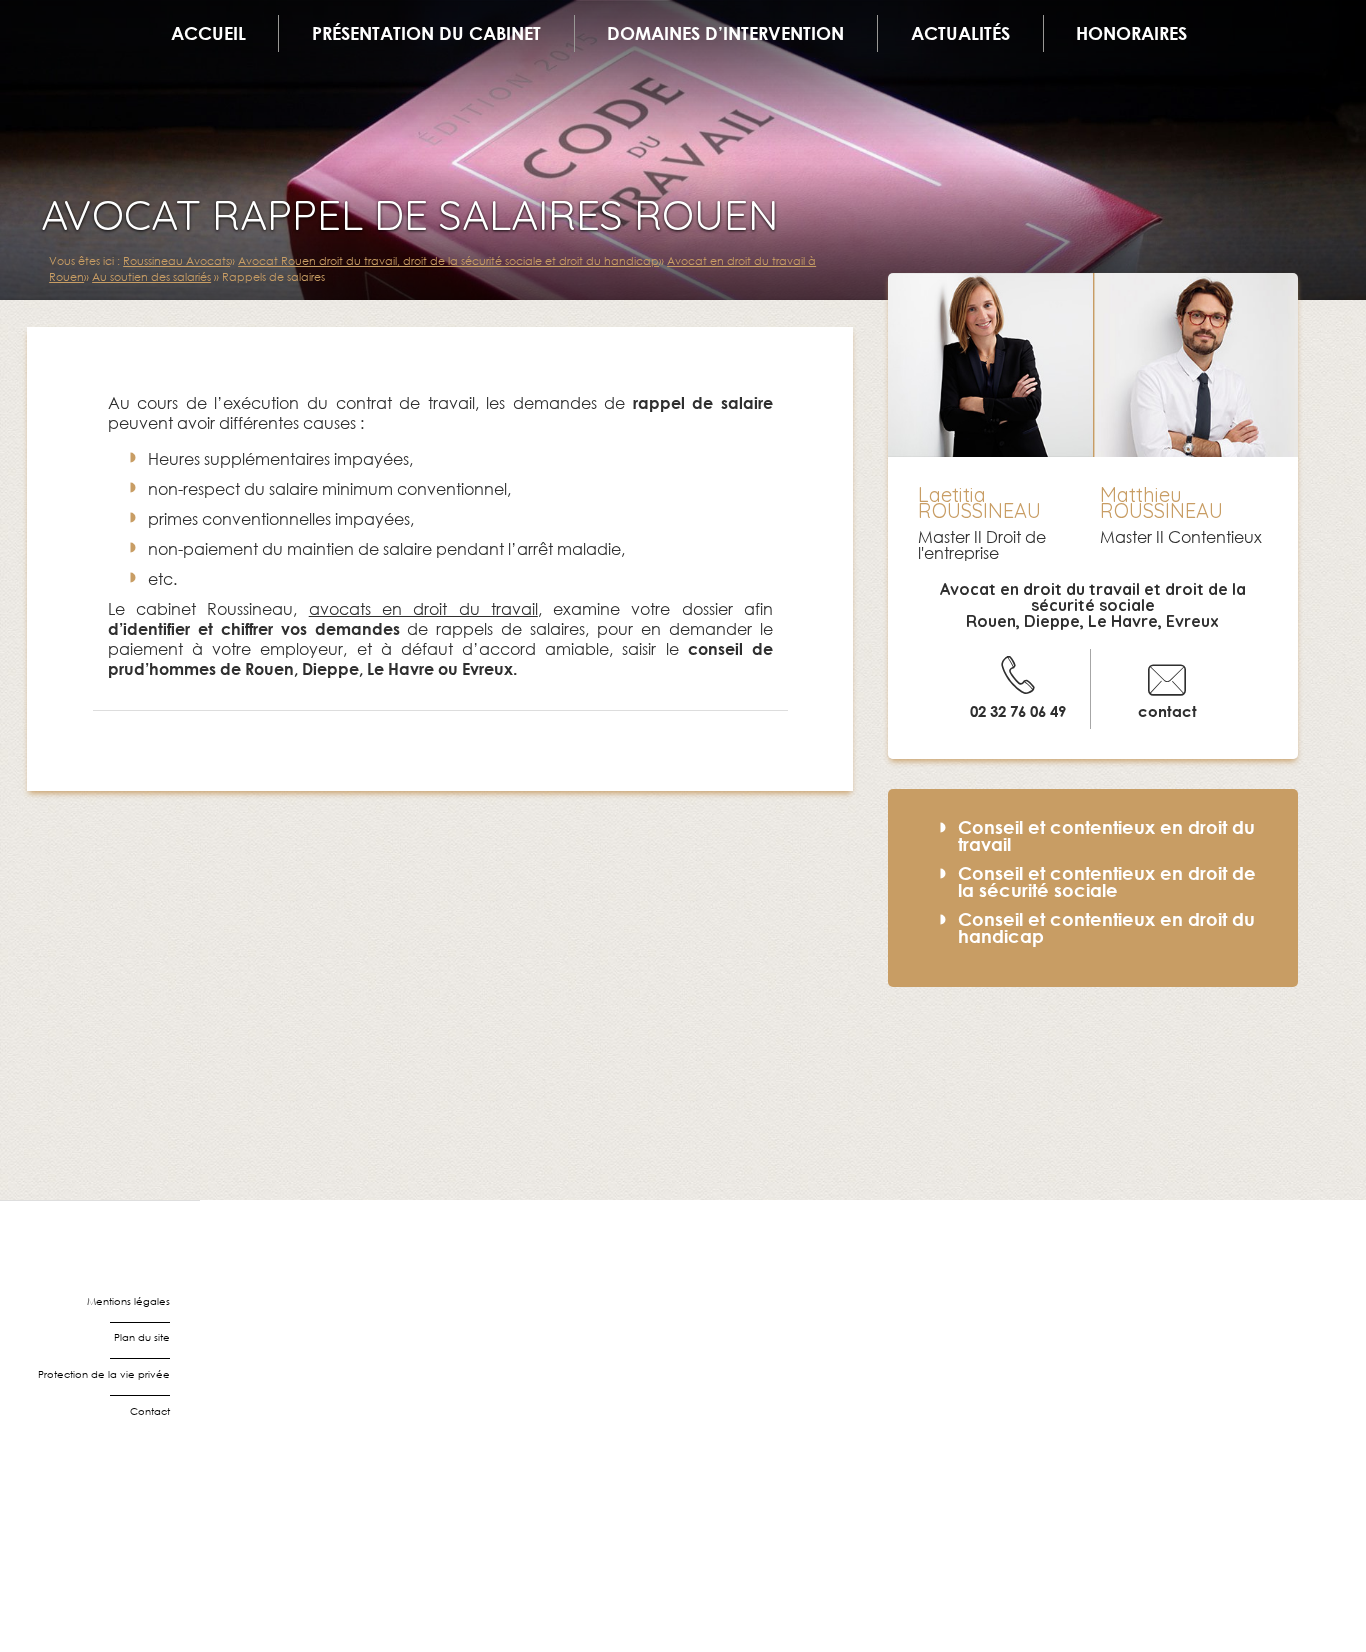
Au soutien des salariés (151, 277)
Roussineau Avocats (176, 261)
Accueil (208, 33)
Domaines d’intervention (725, 33)
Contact (150, 1411)
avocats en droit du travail (423, 608)
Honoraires (1131, 33)
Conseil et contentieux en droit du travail (1106, 835)
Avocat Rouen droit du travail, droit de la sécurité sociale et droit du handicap (448, 261)
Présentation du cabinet (426, 33)
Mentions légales (128, 1301)
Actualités (960, 33)
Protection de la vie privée (104, 1374)
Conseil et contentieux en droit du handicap (1106, 927)
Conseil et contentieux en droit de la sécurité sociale (1107, 881)
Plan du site (142, 1337)
